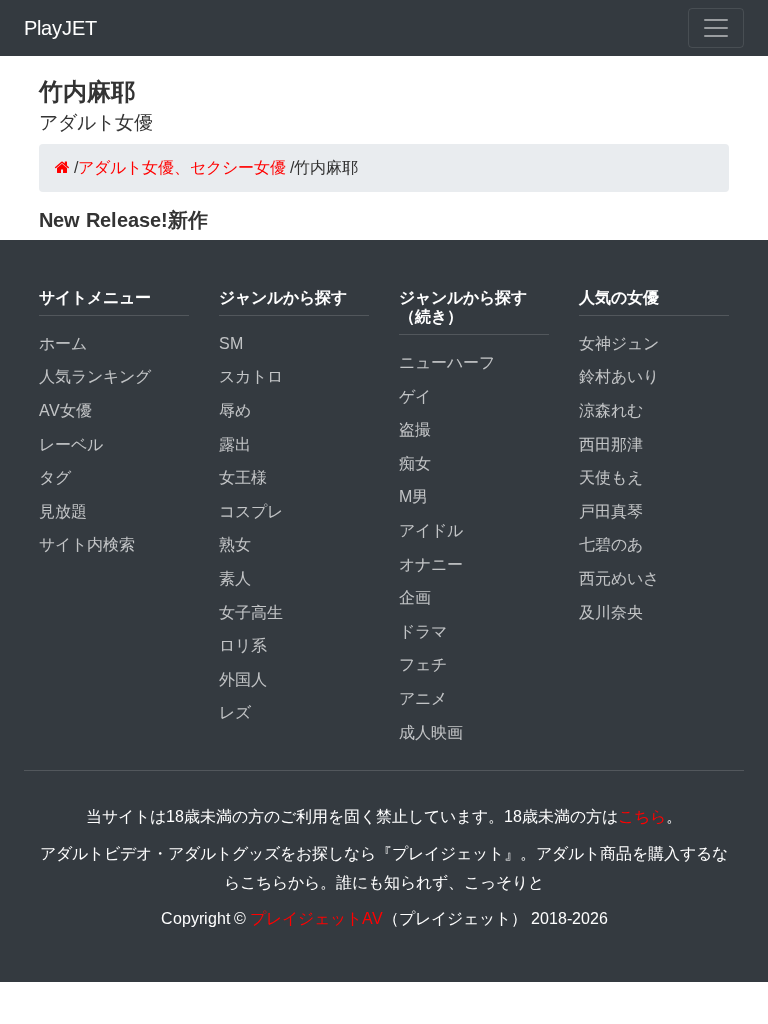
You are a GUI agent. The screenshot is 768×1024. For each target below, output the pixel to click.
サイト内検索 (87, 544)
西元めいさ (619, 578)
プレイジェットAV (316, 918)
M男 (413, 496)
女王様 (243, 477)
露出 (235, 444)
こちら (642, 816)
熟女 (235, 544)
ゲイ (415, 396)
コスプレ (251, 511)
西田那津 (611, 444)
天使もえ (611, 477)
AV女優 (65, 410)
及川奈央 (611, 612)
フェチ (423, 664)
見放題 (63, 511)
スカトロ (251, 376)
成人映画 (431, 732)
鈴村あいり (619, 376)
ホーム (63, 343)
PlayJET (60, 28)
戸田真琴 (611, 511)
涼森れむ (611, 410)
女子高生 (251, 612)
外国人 (243, 679)
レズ (235, 712)
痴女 (415, 463)
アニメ (423, 698)
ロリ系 (243, 645)
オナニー (431, 564)
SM (231, 343)
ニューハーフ (447, 362)
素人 (235, 578)
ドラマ (423, 631)
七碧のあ (611, 544)
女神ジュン (619, 343)
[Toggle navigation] (716, 28)
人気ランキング (95, 376)
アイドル (431, 530)
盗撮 (415, 429)
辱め (235, 410)
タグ (55, 477)
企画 (415, 597)
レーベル (71, 444)
